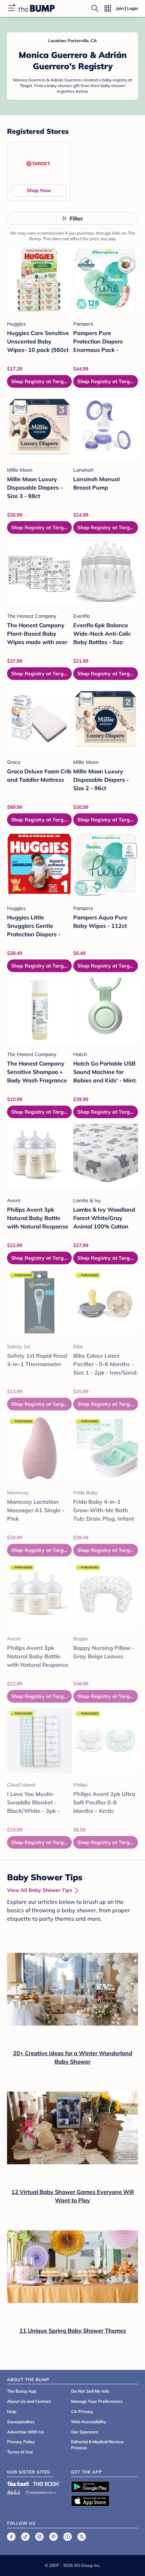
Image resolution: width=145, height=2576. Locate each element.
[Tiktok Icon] (25, 2537)
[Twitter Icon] (82, 2537)
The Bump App (22, 2391)
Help (12, 2411)
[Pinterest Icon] (53, 2537)
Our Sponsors (85, 2432)
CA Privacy (82, 2411)
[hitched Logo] (14, 2492)
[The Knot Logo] (18, 2484)
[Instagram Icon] (39, 2537)
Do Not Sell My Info (90, 2391)
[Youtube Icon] (68, 2537)
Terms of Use (20, 2452)
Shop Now (39, 190)
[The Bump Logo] (37, 8)
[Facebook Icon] (11, 2537)
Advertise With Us (26, 2432)
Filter (76, 218)
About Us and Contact (29, 2401)
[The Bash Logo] (47, 2484)
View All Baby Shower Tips (40, 1890)
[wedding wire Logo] (41, 2492)
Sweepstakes (21, 2422)
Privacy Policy (21, 2442)
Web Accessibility (89, 2422)
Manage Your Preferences (97, 2401)
